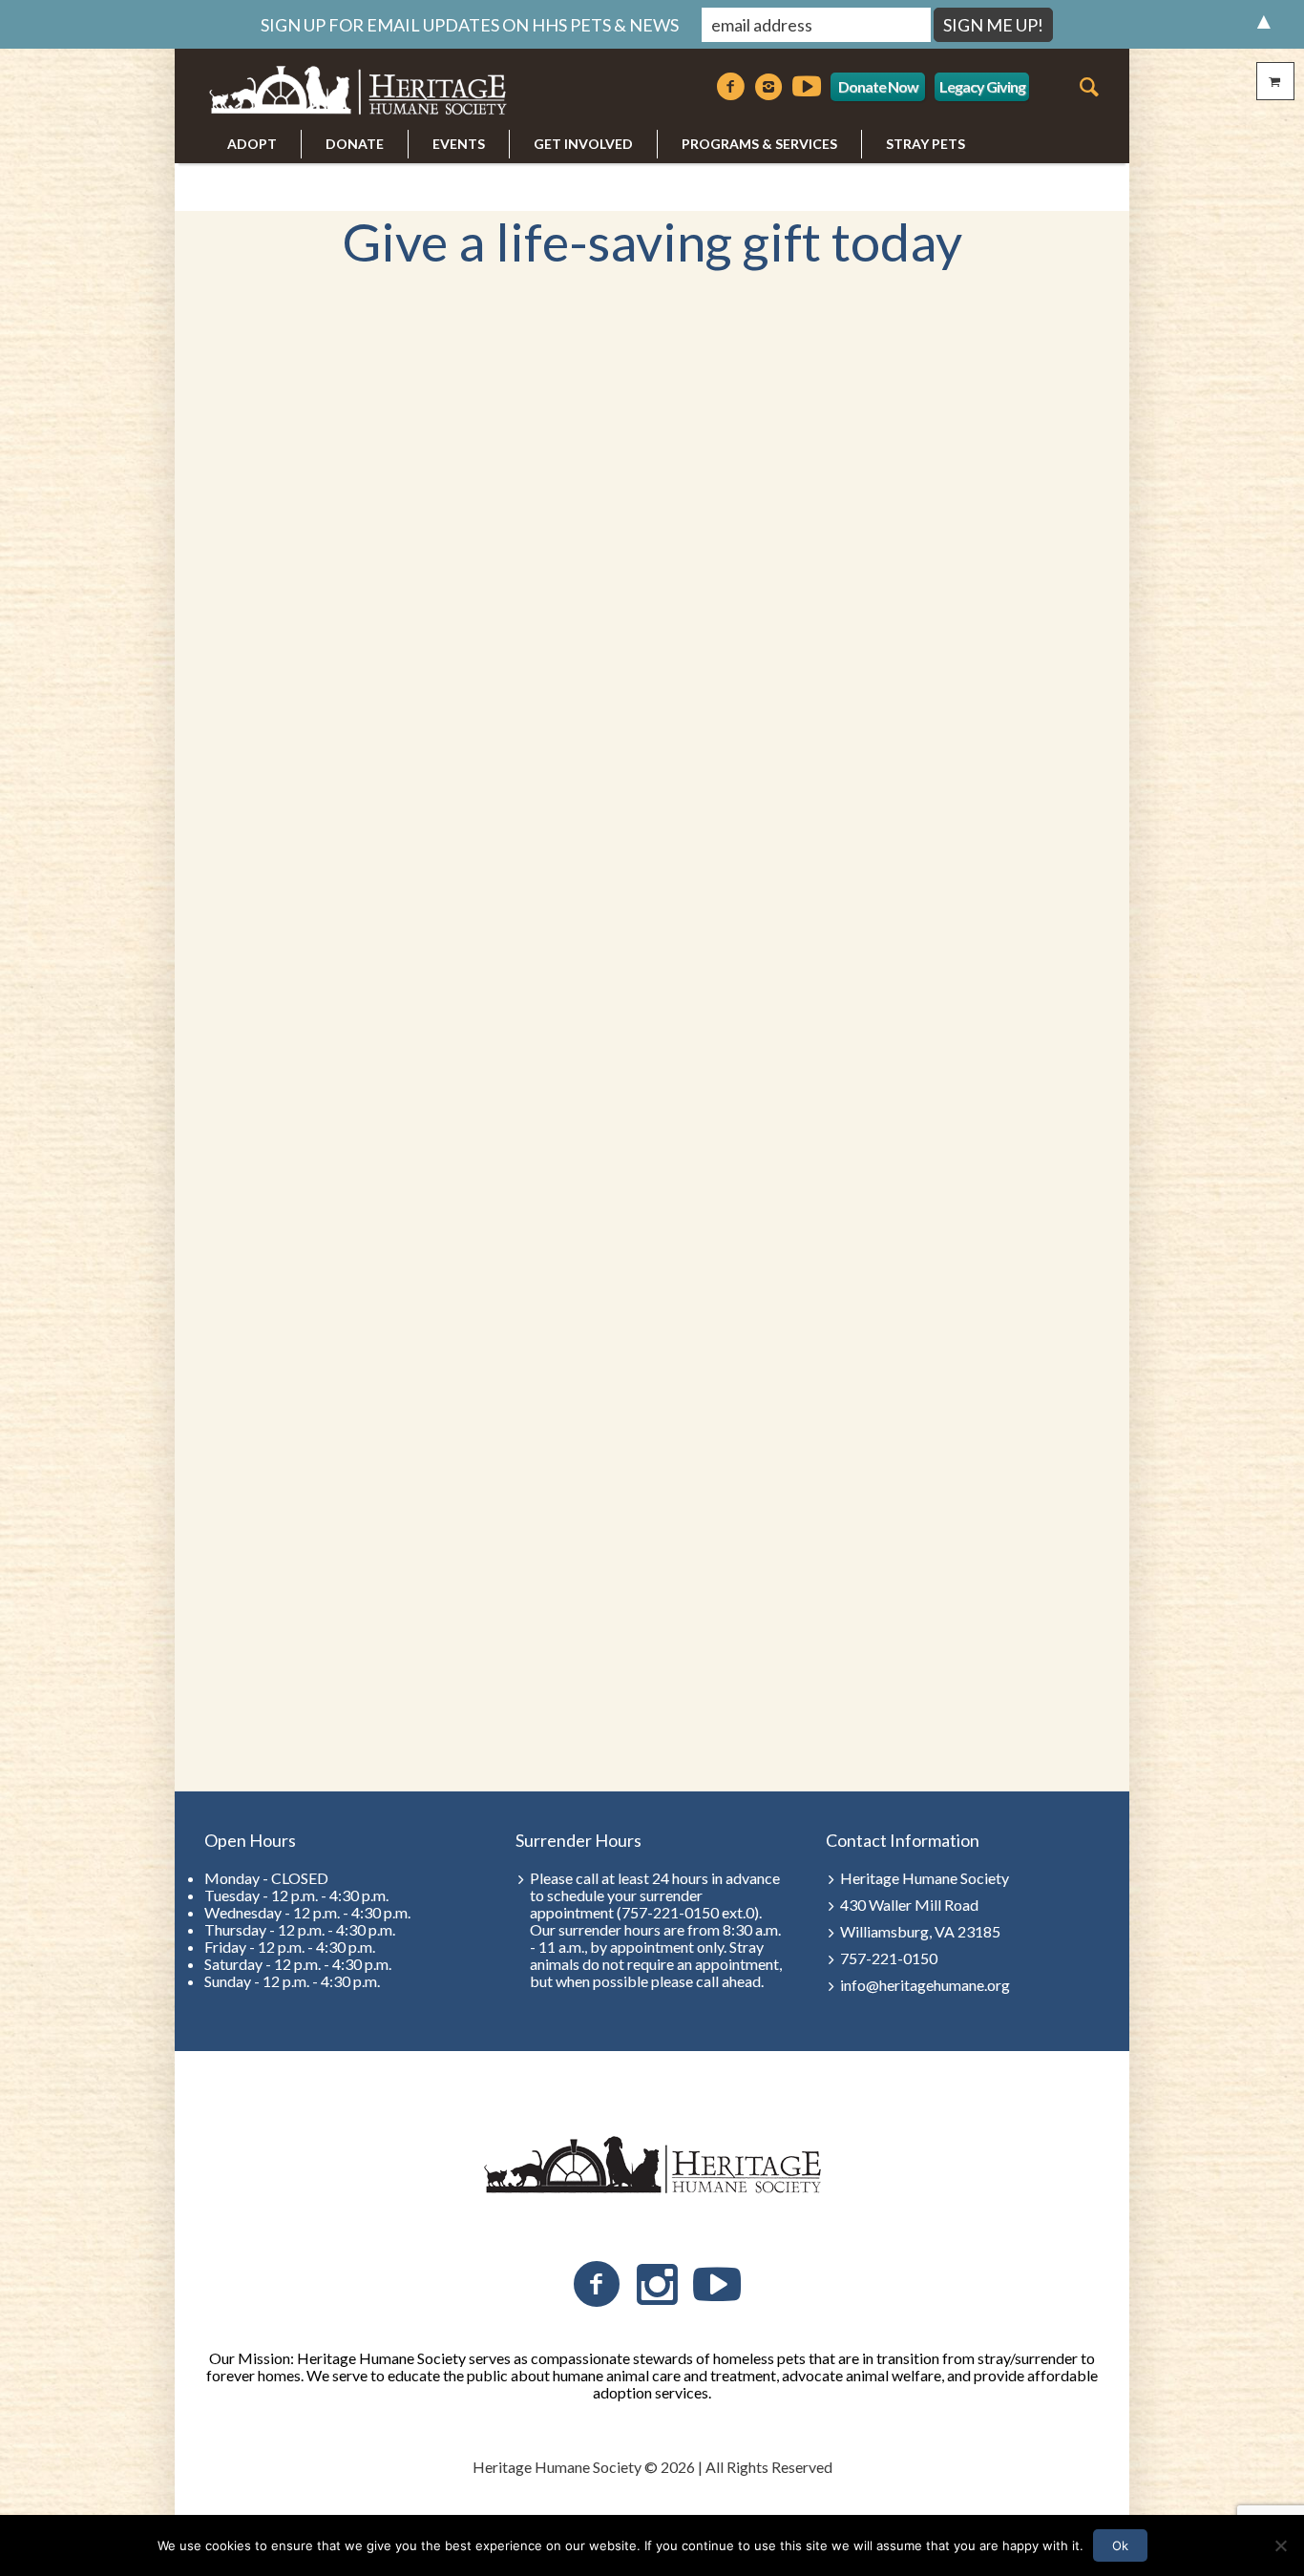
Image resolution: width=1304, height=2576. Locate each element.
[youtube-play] (807, 87)
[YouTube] (717, 2285)
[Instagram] (768, 87)
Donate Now (878, 86)
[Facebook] (730, 87)
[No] (1280, 2545)
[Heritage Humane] (652, 2166)
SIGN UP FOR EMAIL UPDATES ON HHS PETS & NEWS (470, 25)
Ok (1120, 2545)
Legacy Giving (982, 86)
